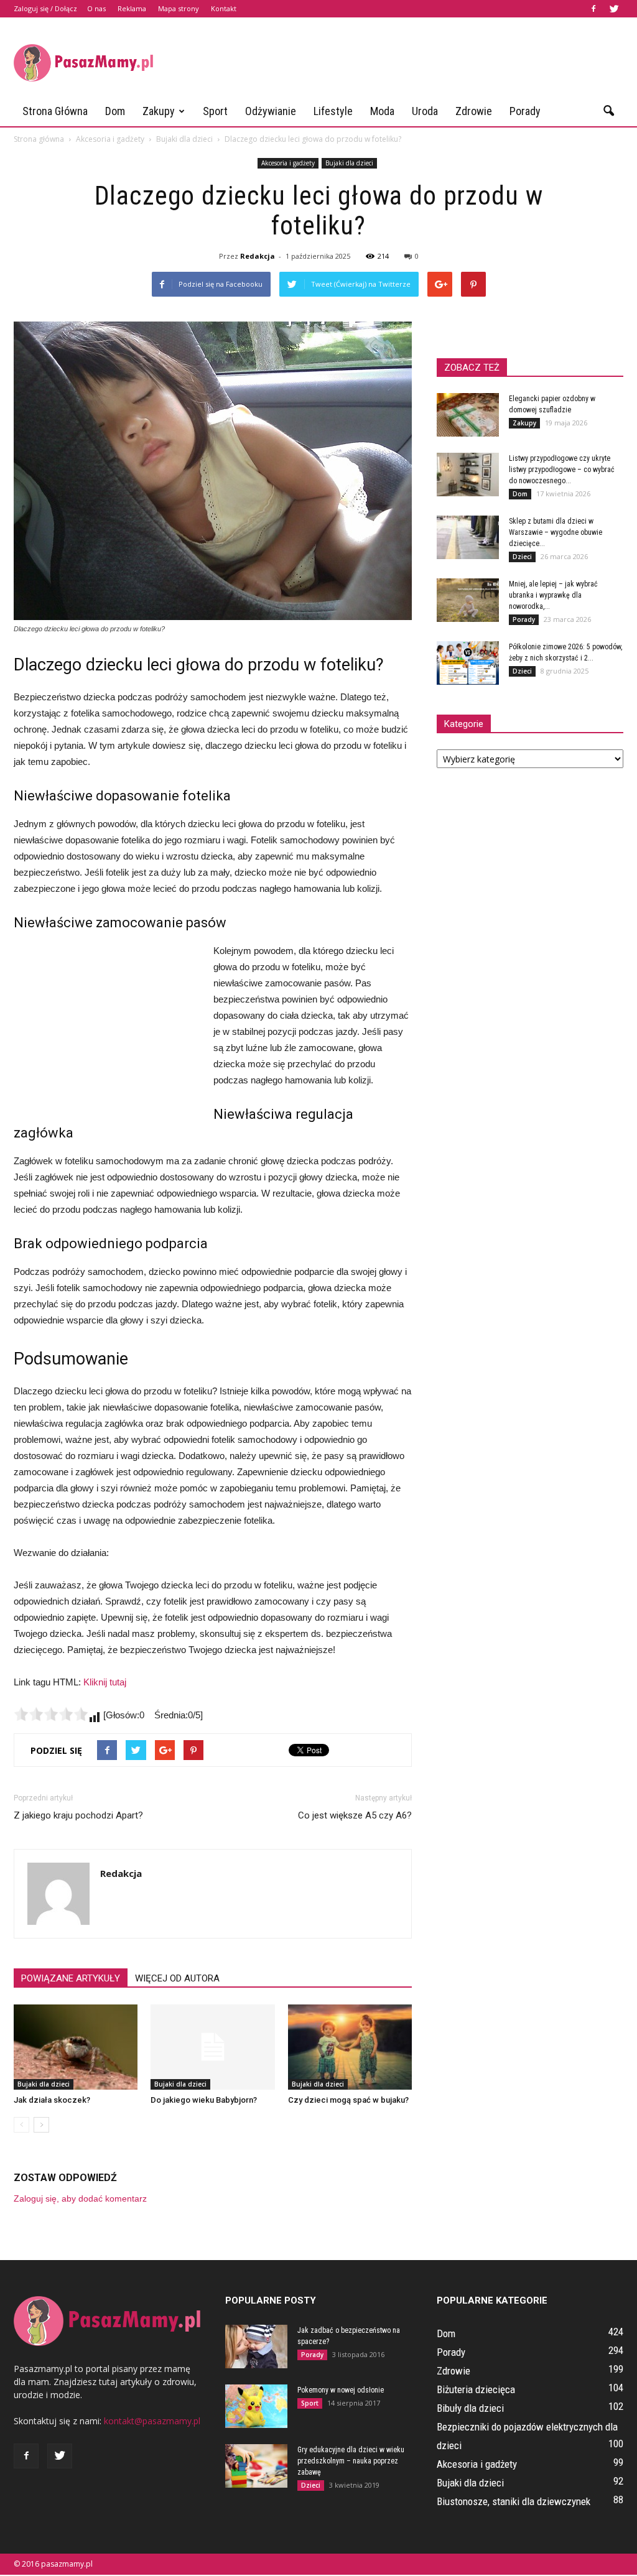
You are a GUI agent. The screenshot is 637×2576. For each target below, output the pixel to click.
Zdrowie (474, 111)
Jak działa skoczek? (52, 2100)
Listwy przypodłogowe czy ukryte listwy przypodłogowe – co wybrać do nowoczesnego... (562, 470)
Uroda (425, 111)
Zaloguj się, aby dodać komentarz (80, 2198)
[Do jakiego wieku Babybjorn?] (212, 2047)
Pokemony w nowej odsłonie (341, 2390)
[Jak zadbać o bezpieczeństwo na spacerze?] (256, 2347)
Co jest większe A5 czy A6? (355, 1815)
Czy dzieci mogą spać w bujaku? (348, 2100)
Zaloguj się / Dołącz (45, 8)
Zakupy (159, 111)
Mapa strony (179, 8)
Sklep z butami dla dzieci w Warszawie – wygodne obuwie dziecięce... (556, 532)
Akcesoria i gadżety (288, 163)
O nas (96, 8)
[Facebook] (593, 9)
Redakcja (258, 256)
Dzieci (522, 557)
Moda (382, 111)
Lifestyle (333, 111)
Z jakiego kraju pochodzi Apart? (78, 1815)
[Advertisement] (397, 63)
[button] (608, 111)
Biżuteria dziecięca (476, 2389)
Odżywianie (271, 111)
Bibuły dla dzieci (470, 2408)
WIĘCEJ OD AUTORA (177, 1978)
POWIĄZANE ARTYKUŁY (71, 1978)
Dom (115, 111)
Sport (215, 111)
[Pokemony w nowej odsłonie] (256, 2406)
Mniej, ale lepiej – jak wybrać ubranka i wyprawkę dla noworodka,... (553, 595)
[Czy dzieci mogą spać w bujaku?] (350, 2047)
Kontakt (224, 8)
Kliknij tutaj (105, 1682)
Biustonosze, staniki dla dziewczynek (514, 2501)
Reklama (132, 8)
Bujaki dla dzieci (349, 163)
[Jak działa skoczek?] (76, 2047)
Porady (525, 111)
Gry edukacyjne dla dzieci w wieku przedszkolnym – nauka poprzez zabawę (351, 2461)
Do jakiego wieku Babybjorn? (204, 2100)
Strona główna (55, 111)
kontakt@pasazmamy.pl (152, 2421)
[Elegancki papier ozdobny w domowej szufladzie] (468, 415)
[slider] (51, 1714)
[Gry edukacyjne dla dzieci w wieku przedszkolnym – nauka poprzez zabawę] (256, 2466)
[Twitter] (614, 9)
